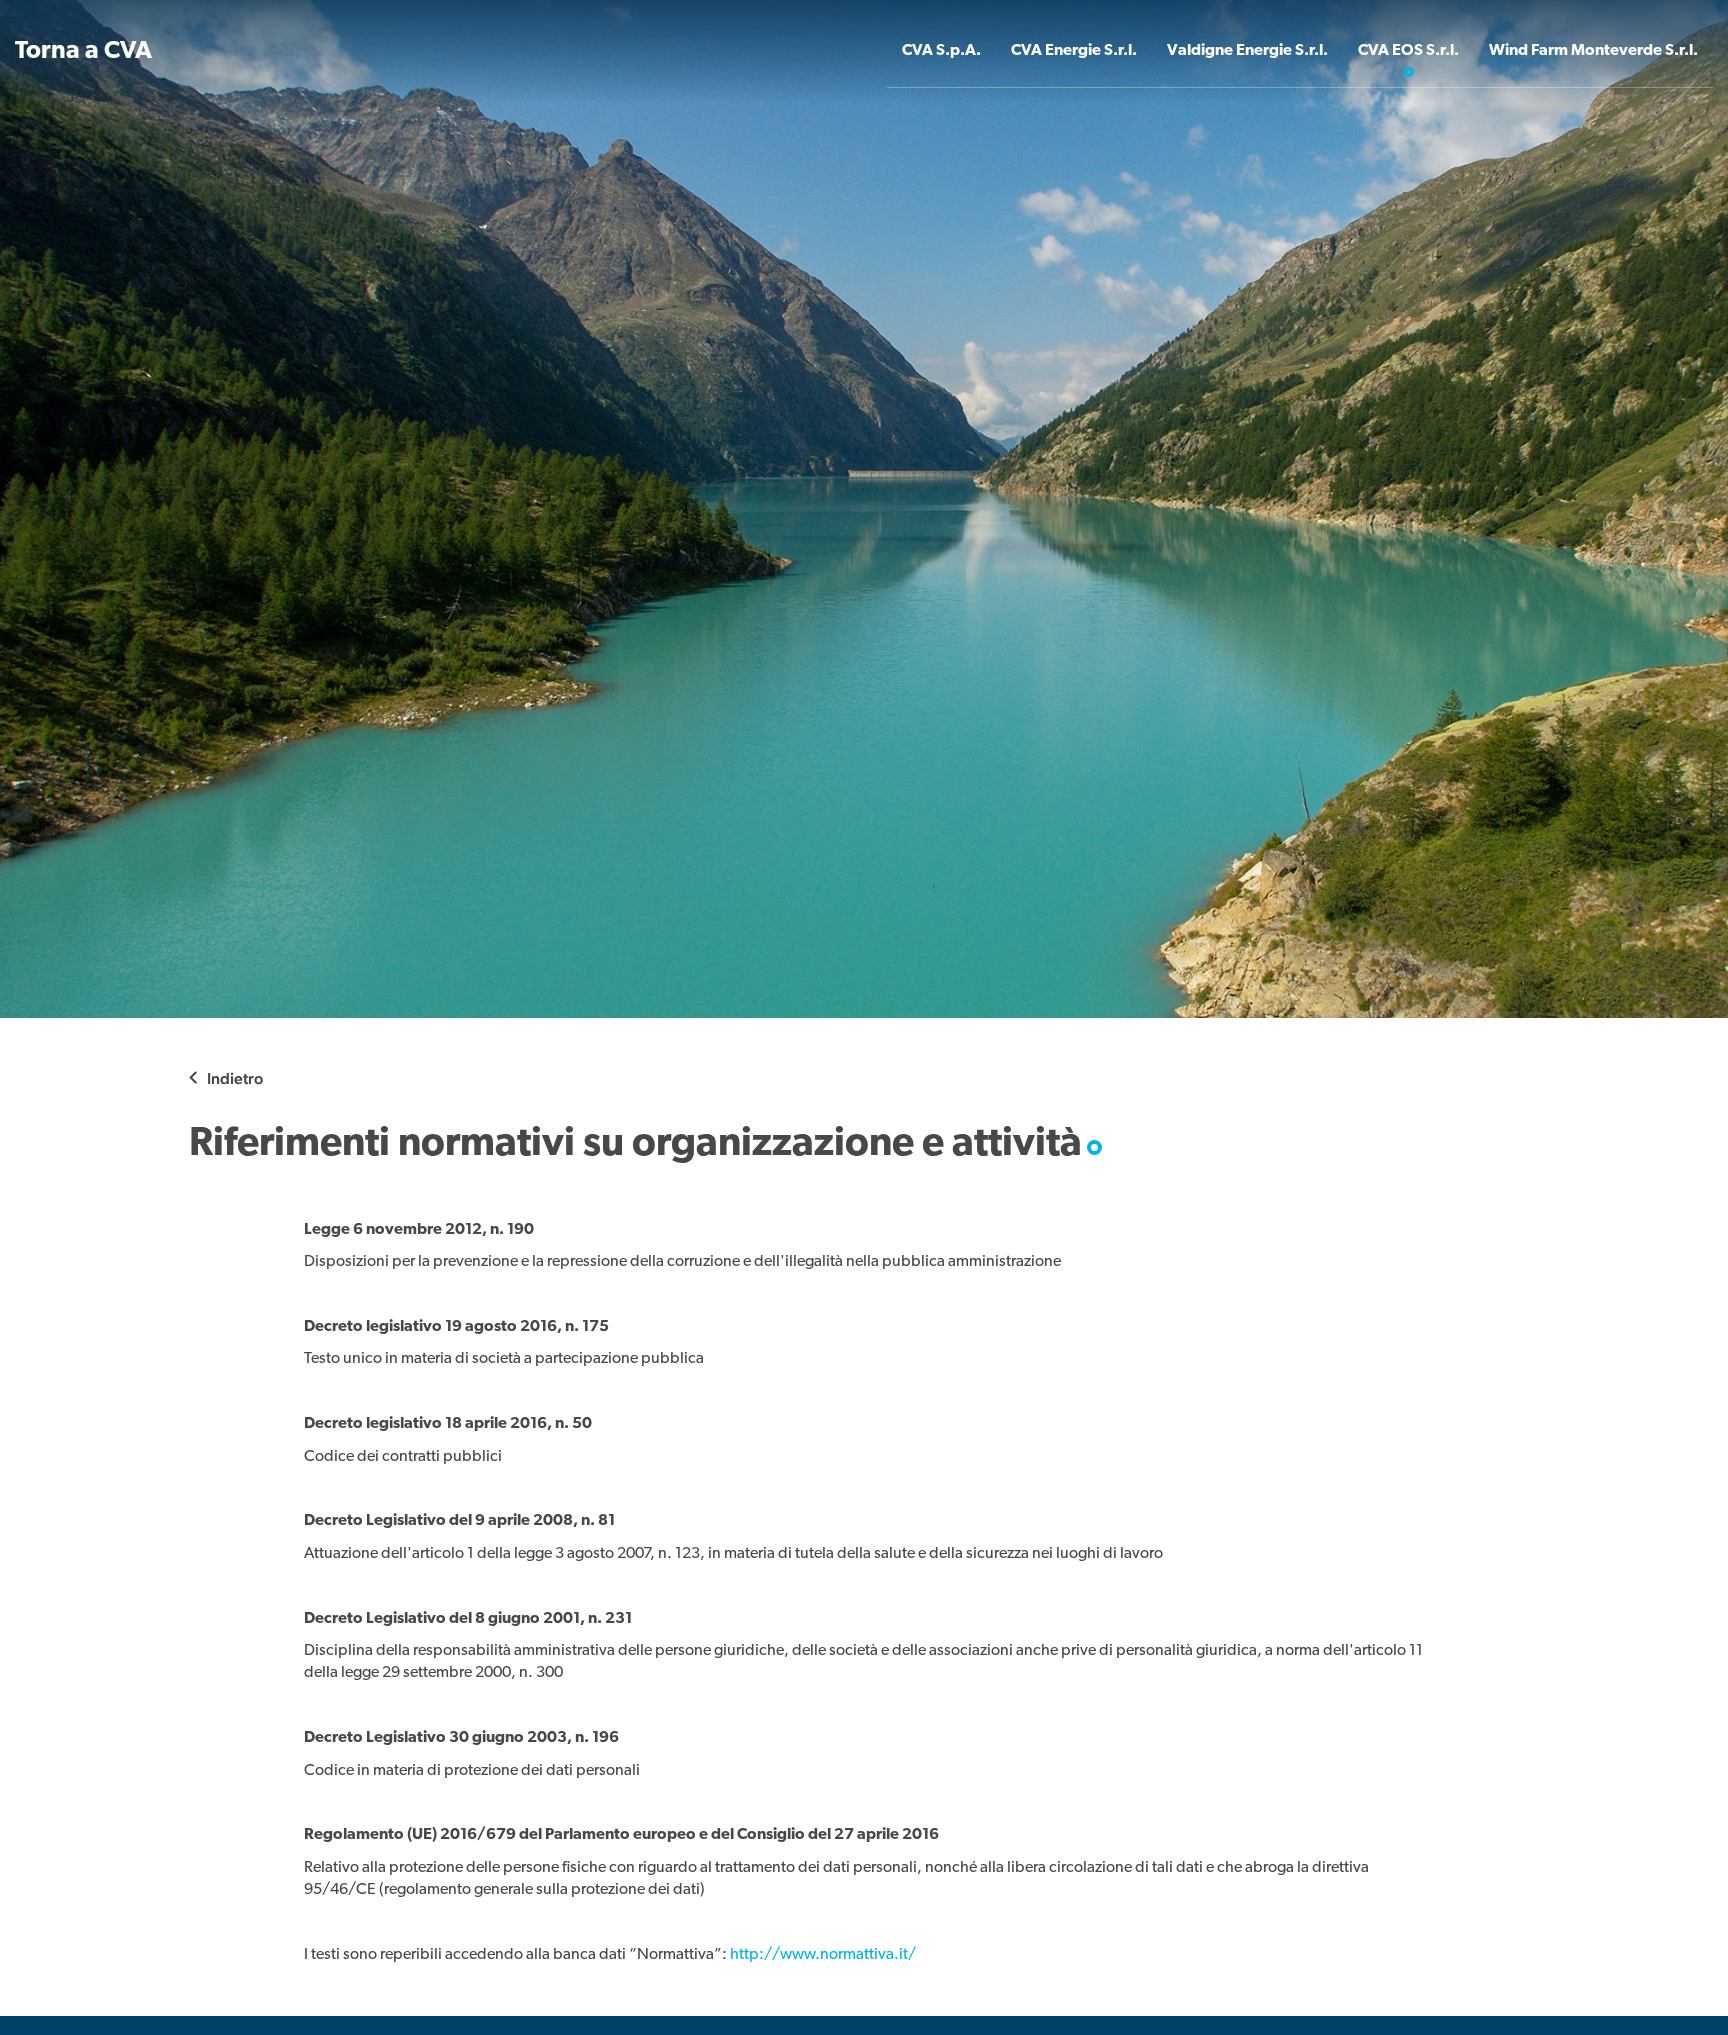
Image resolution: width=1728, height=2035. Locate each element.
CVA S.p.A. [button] (941, 51)
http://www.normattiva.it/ (823, 1955)
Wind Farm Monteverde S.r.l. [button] (1593, 51)
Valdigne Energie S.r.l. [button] (1247, 51)
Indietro (235, 1078)
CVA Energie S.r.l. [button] (1074, 51)
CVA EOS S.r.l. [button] (1408, 51)
